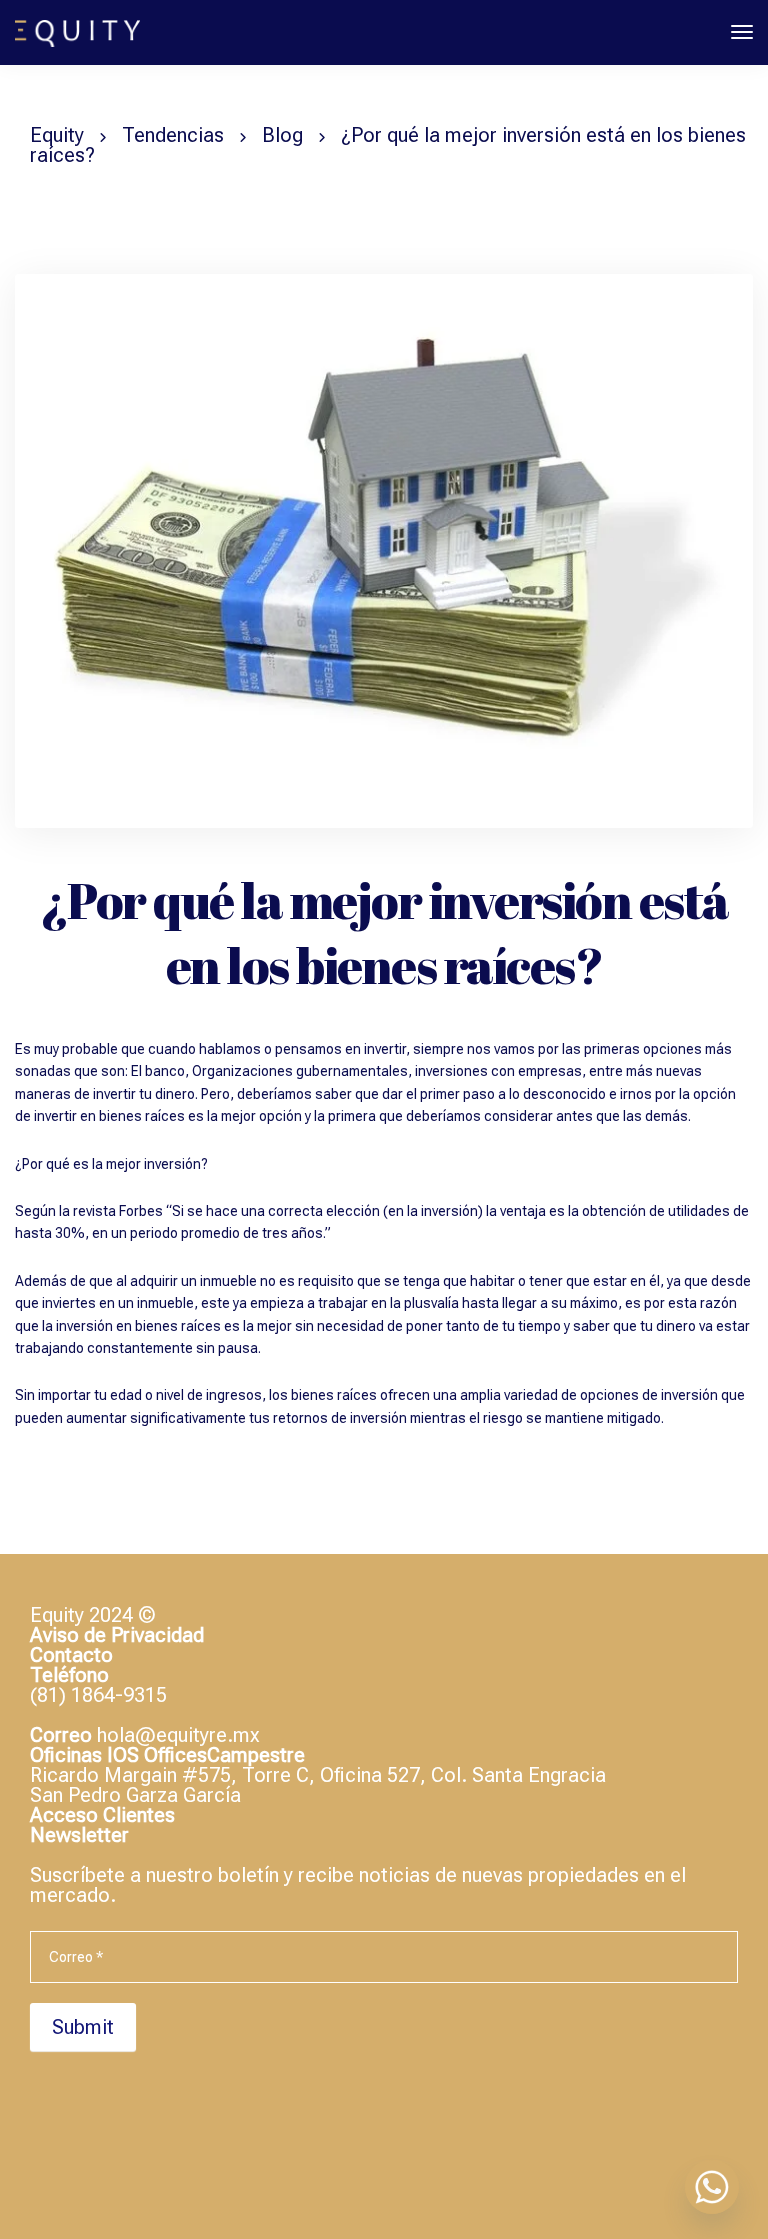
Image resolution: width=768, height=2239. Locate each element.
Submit (83, 2027)
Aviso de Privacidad (117, 1635)
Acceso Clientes (102, 1815)
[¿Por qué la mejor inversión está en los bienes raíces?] (384, 559)
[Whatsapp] (712, 2187)
